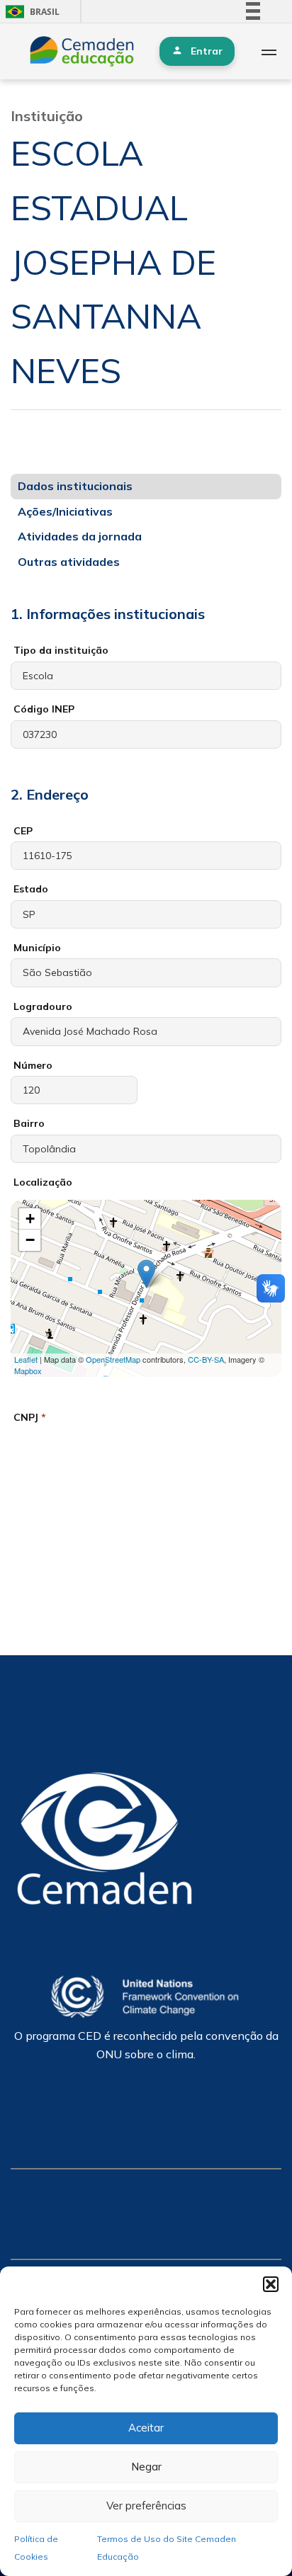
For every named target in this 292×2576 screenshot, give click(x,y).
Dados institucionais (75, 486)
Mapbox (28, 1371)
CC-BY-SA (206, 1359)
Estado (31, 889)
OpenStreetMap (113, 1359)
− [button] (30, 1240)
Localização (43, 1182)
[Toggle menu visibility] (269, 52)
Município (37, 948)
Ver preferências (146, 2506)
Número (33, 1065)
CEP (23, 831)
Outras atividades (69, 562)
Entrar (207, 51)
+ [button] (30, 1219)
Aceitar (146, 2428)
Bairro (29, 1123)
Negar (146, 2467)
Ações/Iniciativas (65, 511)
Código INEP (44, 709)
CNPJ (30, 1417)
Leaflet (26, 1359)
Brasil (30, 12)
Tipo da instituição (61, 650)
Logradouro (43, 1006)
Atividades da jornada (80, 536)
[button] (271, 2284)
